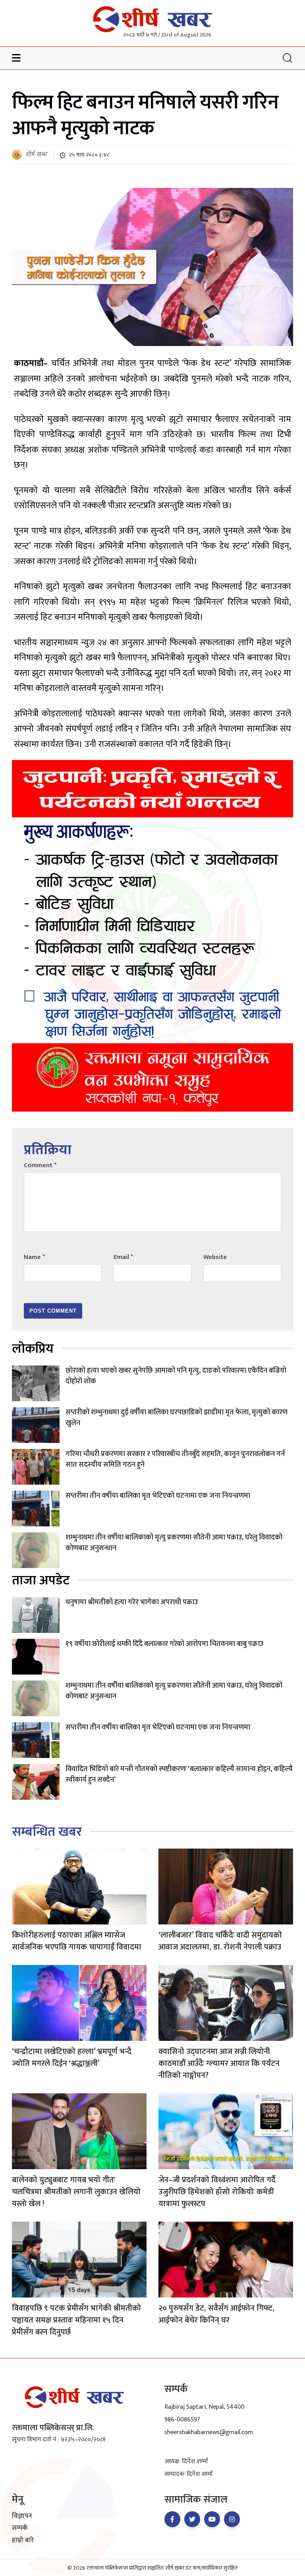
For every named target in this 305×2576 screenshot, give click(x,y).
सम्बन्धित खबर (47, 1832)
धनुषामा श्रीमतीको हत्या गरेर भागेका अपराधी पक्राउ (132, 1602)
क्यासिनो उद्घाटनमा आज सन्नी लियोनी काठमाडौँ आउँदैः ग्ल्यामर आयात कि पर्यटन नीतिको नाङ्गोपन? (219, 2064)
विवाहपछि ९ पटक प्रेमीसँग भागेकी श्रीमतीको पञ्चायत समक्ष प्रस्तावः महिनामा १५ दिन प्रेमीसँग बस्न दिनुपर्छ (76, 2320)
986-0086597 (182, 2420)
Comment (40, 1165)
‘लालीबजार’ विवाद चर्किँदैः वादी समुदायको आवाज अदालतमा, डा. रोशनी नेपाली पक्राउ (220, 1941)
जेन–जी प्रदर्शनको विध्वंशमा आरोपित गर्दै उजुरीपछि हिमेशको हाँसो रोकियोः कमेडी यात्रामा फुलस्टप (217, 2192)
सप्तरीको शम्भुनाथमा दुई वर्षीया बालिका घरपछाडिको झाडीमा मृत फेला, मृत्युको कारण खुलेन (177, 1418)
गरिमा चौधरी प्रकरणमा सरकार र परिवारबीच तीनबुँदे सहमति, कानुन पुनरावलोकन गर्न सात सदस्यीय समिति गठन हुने (175, 1459)
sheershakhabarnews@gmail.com (209, 2432)
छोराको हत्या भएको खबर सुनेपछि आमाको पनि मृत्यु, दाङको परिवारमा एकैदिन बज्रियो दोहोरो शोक (176, 1376)
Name (34, 1257)
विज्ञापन (22, 2516)
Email (123, 1257)
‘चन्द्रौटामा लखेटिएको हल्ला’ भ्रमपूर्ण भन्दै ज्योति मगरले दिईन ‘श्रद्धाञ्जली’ (72, 2058)
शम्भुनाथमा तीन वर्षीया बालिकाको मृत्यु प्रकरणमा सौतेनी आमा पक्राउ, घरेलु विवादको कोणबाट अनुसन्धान (174, 1543)
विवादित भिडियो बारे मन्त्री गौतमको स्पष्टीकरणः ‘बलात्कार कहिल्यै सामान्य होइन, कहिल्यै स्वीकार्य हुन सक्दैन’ (179, 1774)
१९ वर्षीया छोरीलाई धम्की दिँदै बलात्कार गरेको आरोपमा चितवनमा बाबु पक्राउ (164, 1644)
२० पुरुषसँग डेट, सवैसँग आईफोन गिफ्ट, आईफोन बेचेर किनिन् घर (216, 2314)
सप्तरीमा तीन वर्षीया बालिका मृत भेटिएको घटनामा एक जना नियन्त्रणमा (158, 1496)
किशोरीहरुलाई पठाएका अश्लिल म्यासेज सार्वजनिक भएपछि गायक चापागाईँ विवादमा (77, 1941)
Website (215, 1257)
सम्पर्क (20, 2528)
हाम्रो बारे (23, 2541)
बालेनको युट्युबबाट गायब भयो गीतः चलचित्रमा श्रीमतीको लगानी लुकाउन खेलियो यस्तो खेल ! (76, 2192)
